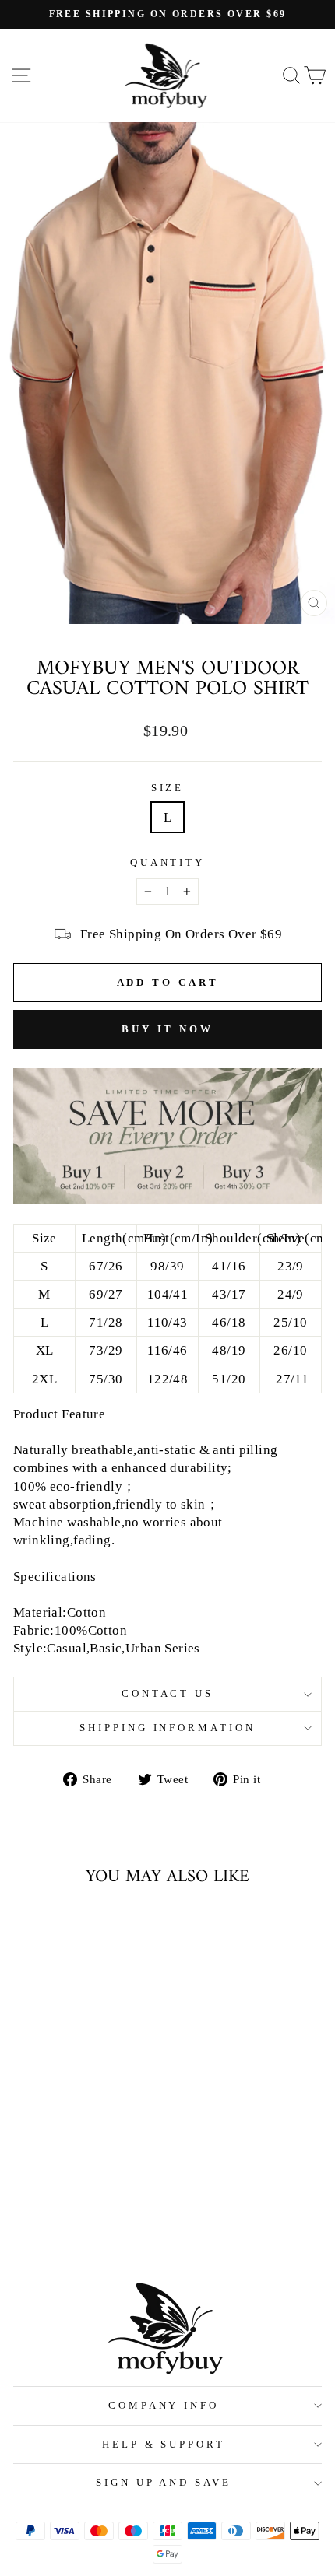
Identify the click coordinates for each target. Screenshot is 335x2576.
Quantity (168, 862)
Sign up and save (164, 2482)
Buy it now (167, 1029)
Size (168, 788)
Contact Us (168, 1693)
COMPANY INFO (164, 2405)
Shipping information (168, 1728)
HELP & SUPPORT (164, 2444)
